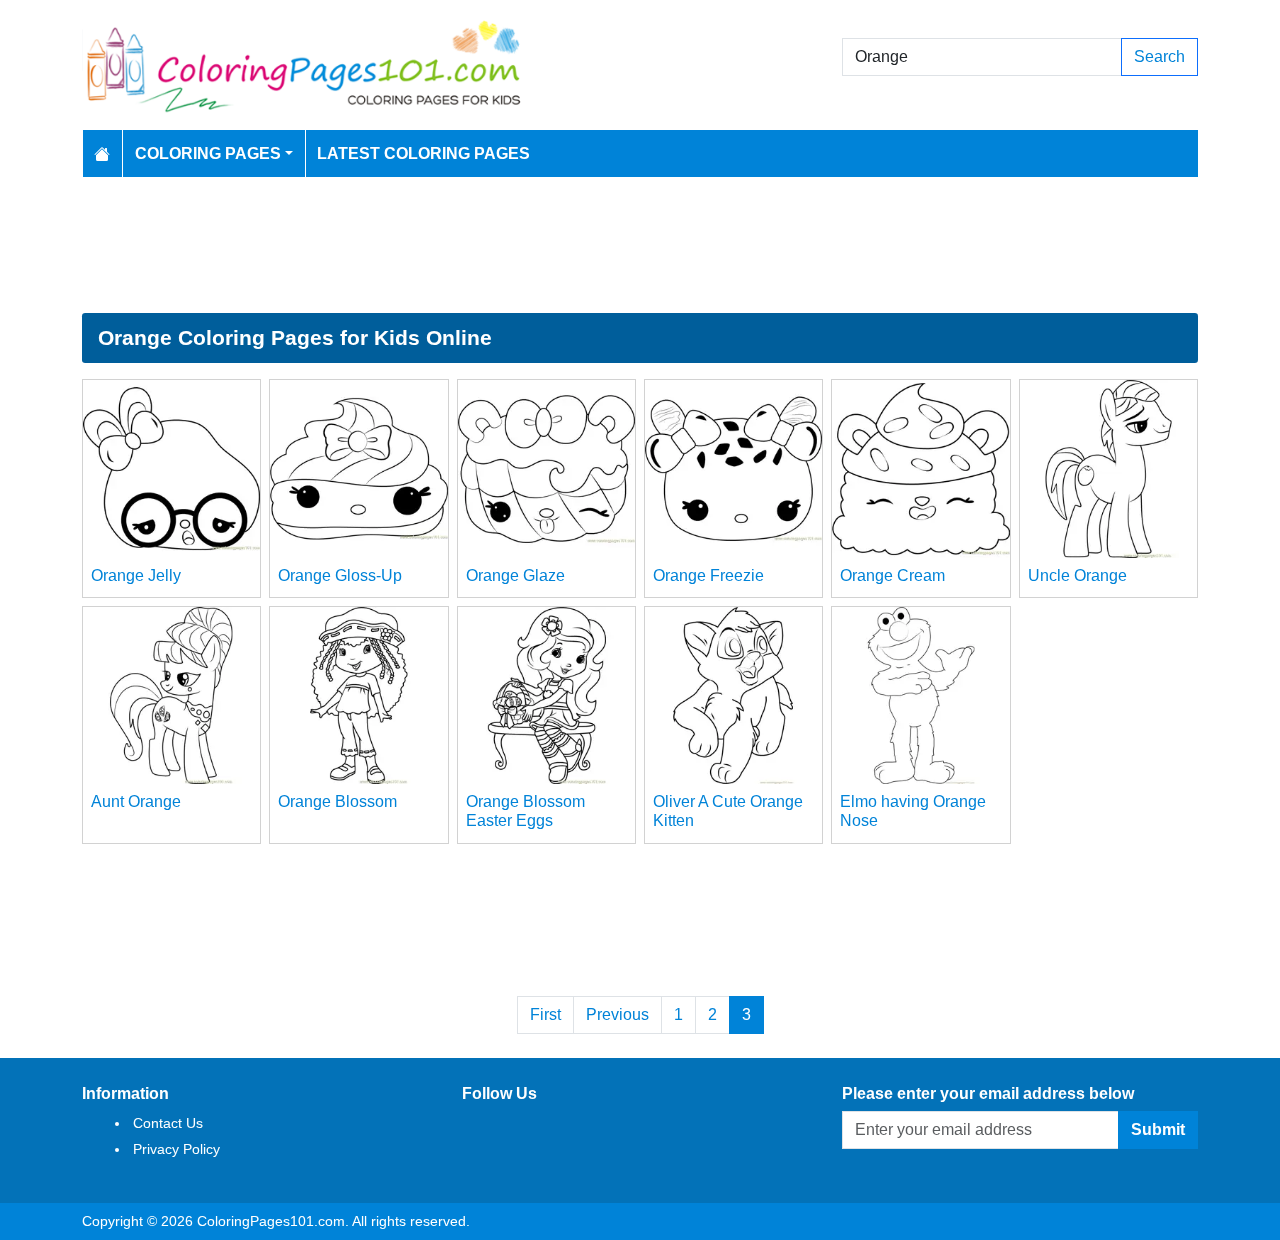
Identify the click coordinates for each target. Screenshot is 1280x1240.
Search (1159, 56)
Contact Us (168, 1123)
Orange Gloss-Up (340, 575)
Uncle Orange (1077, 575)
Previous (617, 1014)
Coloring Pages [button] (208, 153)
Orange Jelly (136, 575)
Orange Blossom (337, 801)
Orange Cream (892, 575)
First (545, 1014)
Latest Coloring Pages (423, 153)
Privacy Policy (176, 1149)
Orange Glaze (515, 575)
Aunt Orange (136, 801)
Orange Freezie (708, 575)
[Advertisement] (640, 245)
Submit (1158, 1129)
